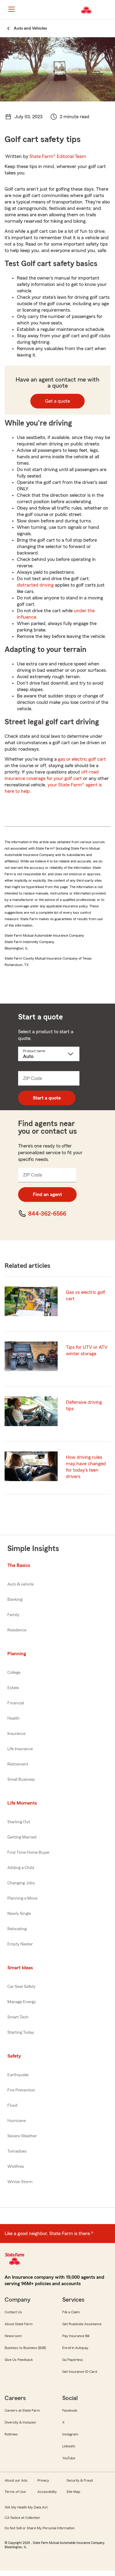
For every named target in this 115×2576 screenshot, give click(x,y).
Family (13, 1615)
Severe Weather (22, 2136)
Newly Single (19, 1914)
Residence (17, 1630)
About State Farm (19, 2324)
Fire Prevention (21, 2090)
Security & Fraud (80, 2480)
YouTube (69, 2458)
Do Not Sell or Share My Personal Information (40, 2528)
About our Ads (16, 2480)
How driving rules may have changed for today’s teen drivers (86, 1467)
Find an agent (47, 1195)
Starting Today (21, 2033)
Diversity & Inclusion (20, 2422)
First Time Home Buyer (29, 1853)
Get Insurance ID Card (80, 2372)
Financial (16, 1703)
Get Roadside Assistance (82, 2324)
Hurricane (17, 2121)
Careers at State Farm (22, 2410)
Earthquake (18, 2075)
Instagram (70, 2434)
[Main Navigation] (11, 9)
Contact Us (13, 2312)
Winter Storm (20, 2182)
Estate (13, 1688)
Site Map (73, 2492)
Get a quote (57, 401)
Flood (12, 2106)
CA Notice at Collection (22, 2518)
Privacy (43, 2480)
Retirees (11, 2434)
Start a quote (47, 1098)
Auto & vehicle (21, 1584)
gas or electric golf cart (82, 759)
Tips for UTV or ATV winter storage (87, 1350)
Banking (15, 1600)
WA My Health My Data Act (26, 2507)
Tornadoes (17, 2151)
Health (13, 1718)
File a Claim (71, 2312)
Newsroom (13, 2336)
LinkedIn (69, 2446)
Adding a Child (21, 1868)
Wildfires (16, 2167)
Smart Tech (18, 2017)
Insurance (16, 1734)
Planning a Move (22, 1898)
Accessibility (47, 2492)
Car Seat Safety (21, 1987)
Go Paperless (73, 2360)
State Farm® (58, 156)
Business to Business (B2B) (25, 2348)
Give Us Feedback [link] (19, 2360)
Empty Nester (20, 1944)
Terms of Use (15, 2492)
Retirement (18, 1764)
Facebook (70, 2410)
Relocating (17, 1929)
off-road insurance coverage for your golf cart (52, 775)
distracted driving (35, 585)
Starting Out (19, 1822)
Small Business (21, 1780)
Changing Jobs (21, 1883)
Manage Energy (22, 2002)
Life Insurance (20, 1749)
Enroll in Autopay (75, 2348)
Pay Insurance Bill (76, 2336)
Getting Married (22, 1837)
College (14, 1673)
